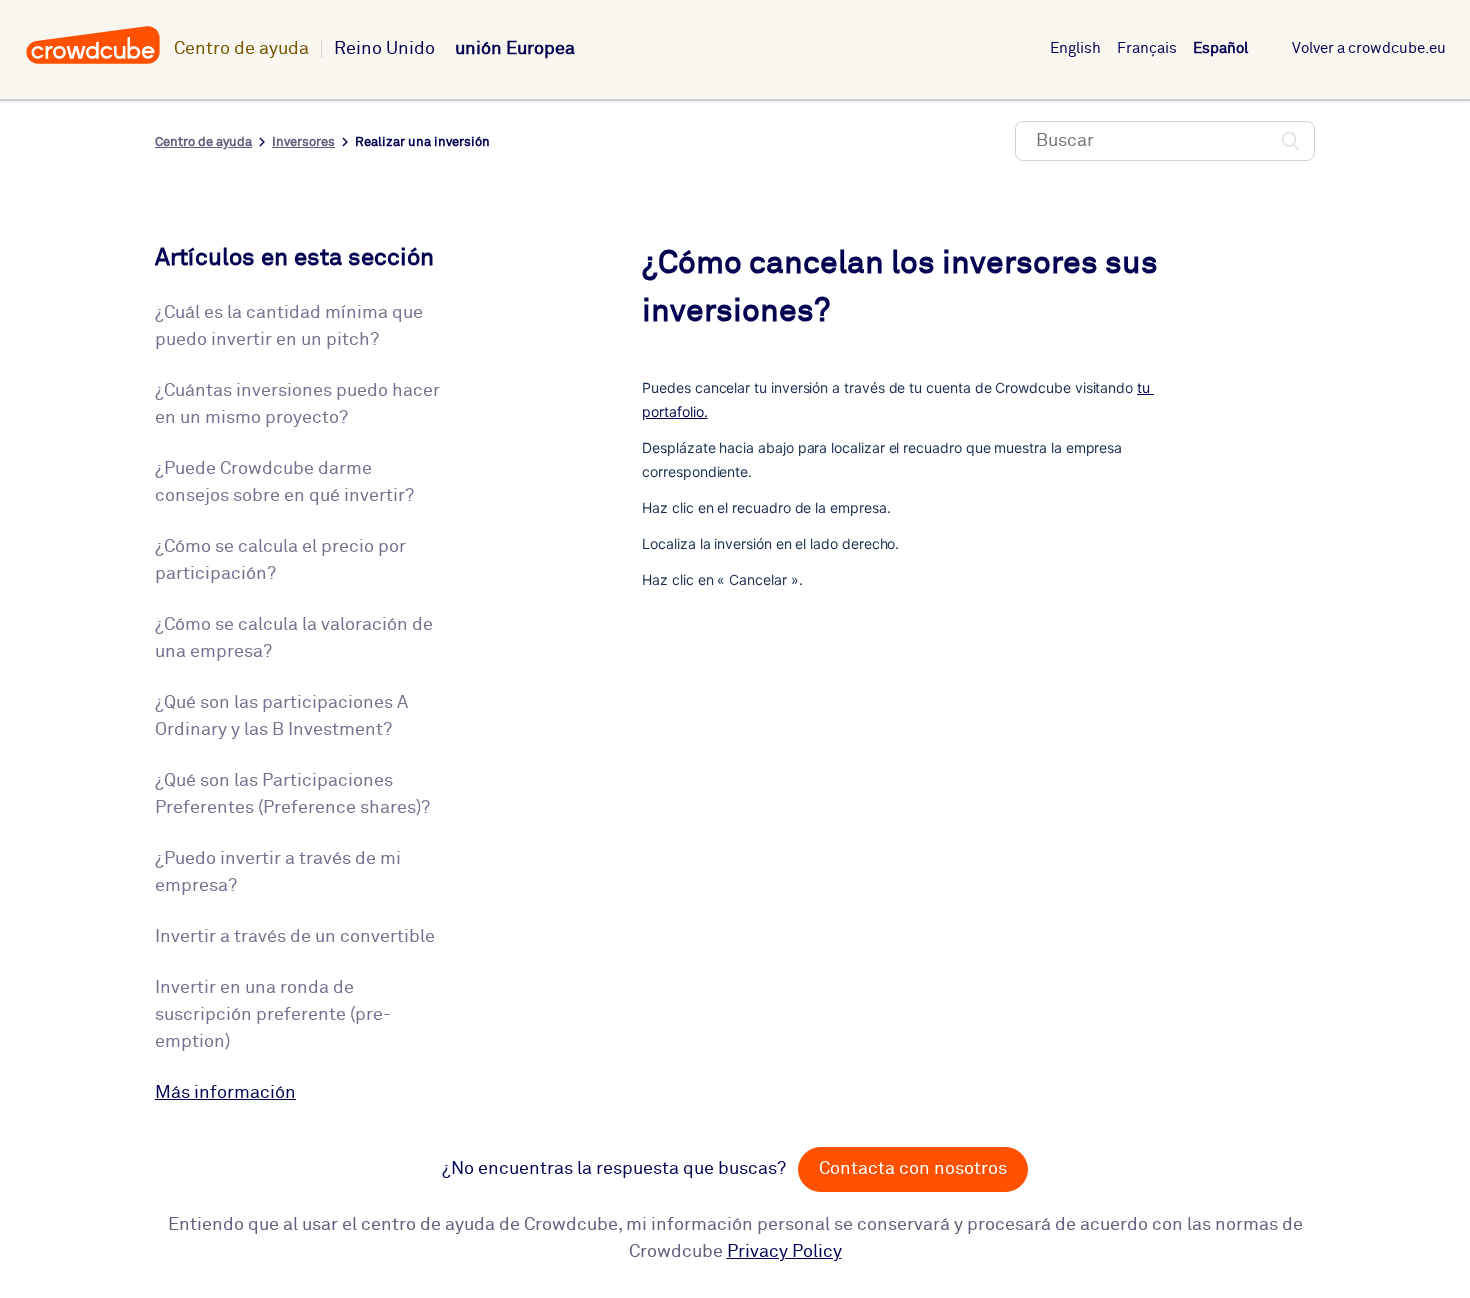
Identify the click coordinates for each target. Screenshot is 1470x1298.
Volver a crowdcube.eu (1369, 48)
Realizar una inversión (422, 142)
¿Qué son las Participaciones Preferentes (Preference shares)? (292, 794)
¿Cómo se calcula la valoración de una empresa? (294, 638)
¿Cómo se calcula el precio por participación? (280, 560)
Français (1147, 48)
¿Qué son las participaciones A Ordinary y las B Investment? (281, 716)
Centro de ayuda (241, 49)
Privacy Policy (784, 1252)
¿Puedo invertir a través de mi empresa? (278, 872)
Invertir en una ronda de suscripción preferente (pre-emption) (273, 1015)
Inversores (303, 142)
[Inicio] (93, 61)
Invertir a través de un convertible (295, 937)
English (1075, 48)
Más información (225, 1093)
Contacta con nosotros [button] (913, 1169)
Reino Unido (384, 49)
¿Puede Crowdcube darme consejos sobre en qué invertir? (284, 482)
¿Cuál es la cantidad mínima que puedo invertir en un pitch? (289, 326)
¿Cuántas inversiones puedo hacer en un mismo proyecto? (297, 404)
